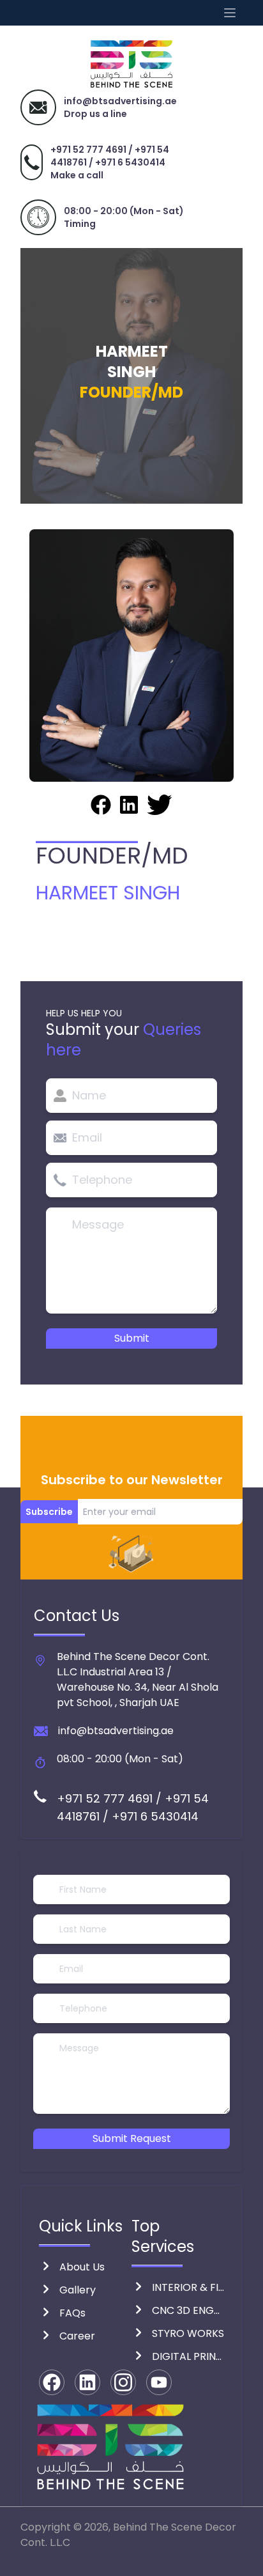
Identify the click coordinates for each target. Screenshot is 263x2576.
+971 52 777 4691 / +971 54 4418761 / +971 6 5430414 (110, 156)
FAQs (72, 2313)
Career (77, 2336)
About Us (82, 2267)
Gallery (78, 2290)
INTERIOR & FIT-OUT (188, 2287)
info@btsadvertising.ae (116, 1731)
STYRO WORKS (188, 2333)
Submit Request (132, 2138)
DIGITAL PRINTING (188, 2356)
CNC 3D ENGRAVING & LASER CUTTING (188, 2310)
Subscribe (49, 1512)
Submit (132, 1338)
